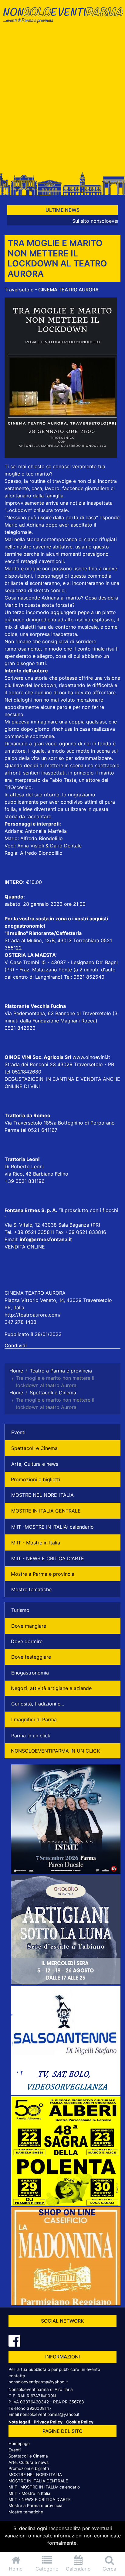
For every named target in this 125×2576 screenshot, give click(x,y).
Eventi (18, 1432)
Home (16, 2569)
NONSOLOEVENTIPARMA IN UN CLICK (55, 1751)
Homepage (19, 2444)
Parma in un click (31, 1736)
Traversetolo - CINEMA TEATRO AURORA (52, 290)
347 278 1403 (20, 1322)
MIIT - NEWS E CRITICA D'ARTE (48, 1558)
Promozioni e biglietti (35, 1479)
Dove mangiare (29, 1626)
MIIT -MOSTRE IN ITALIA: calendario (52, 1527)
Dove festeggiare (31, 1657)
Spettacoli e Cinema (34, 1448)
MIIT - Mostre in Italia (36, 1543)
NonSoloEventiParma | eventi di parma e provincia (62, 17)
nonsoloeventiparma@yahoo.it (38, 2382)
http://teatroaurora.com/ (33, 1315)
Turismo (20, 1610)
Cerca (109, 2569)
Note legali (19, 2422)
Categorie (47, 2569)
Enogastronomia (30, 1673)
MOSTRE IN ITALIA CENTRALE (46, 1511)
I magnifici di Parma (34, 1719)
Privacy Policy (48, 2422)
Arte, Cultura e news (35, 1464)
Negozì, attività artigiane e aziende (51, 1688)
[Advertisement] (62, 100)
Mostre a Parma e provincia (43, 1574)
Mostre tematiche (31, 1589)
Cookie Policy (80, 2422)
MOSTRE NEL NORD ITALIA (42, 1495)
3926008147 (39, 2408)
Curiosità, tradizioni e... (38, 1704)
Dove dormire (27, 1641)
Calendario (78, 2569)
